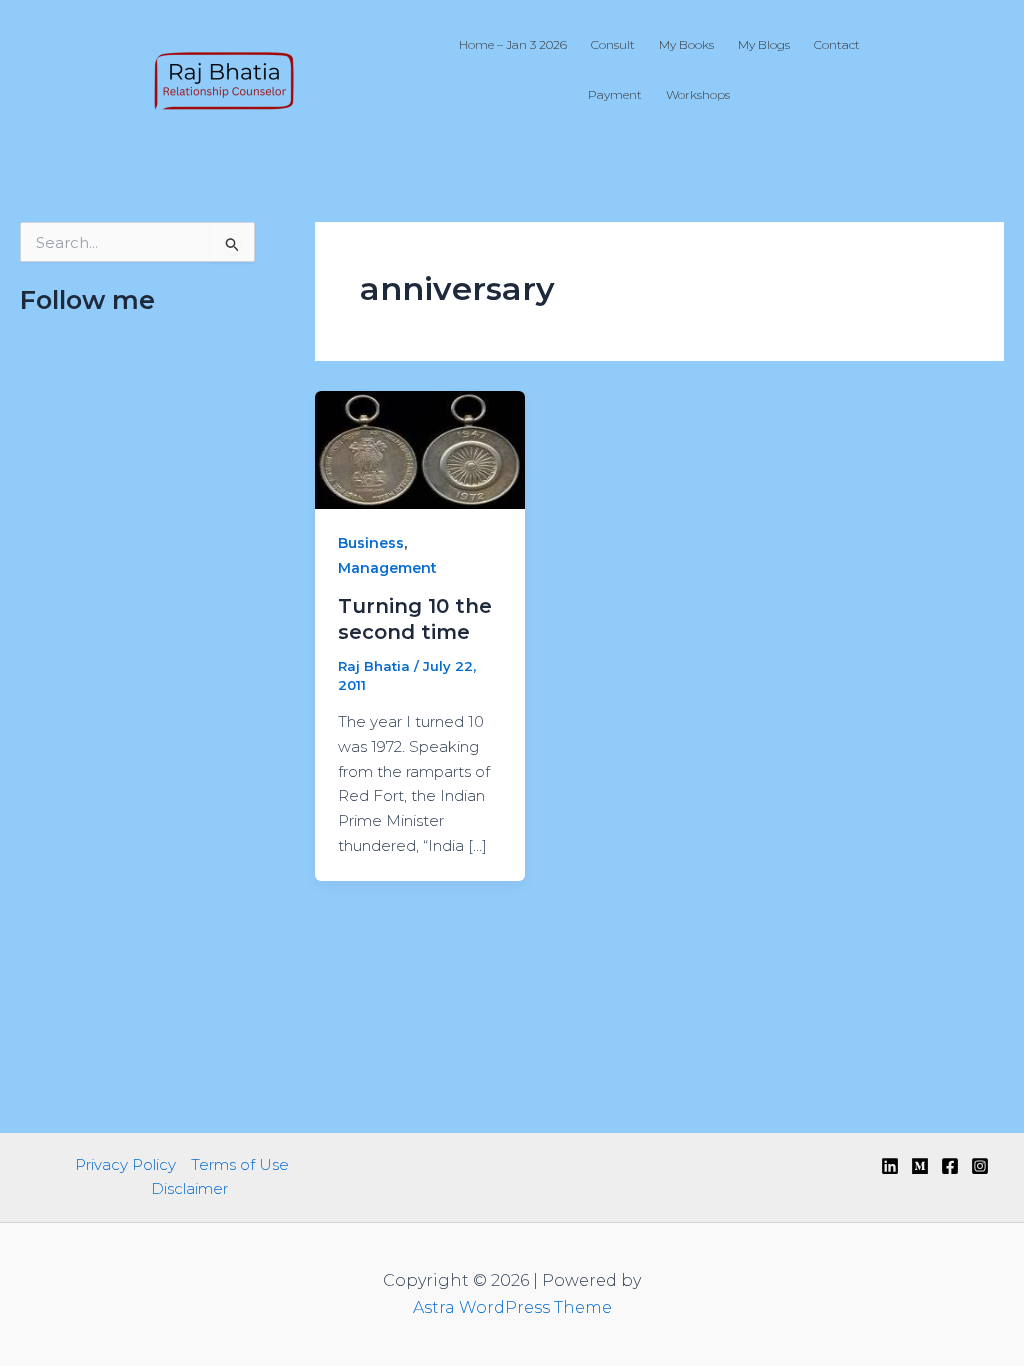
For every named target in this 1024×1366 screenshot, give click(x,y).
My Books (686, 44)
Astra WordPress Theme (512, 1307)
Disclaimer (189, 1188)
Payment (615, 94)
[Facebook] (950, 1166)
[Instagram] (980, 1166)
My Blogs (764, 44)
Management (387, 568)
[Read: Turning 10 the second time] (420, 448)
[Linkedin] (890, 1166)
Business (371, 543)
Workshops (698, 94)
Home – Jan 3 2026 (513, 44)
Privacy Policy (125, 1164)
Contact (837, 44)
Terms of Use (240, 1164)
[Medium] (920, 1166)
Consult (613, 44)
